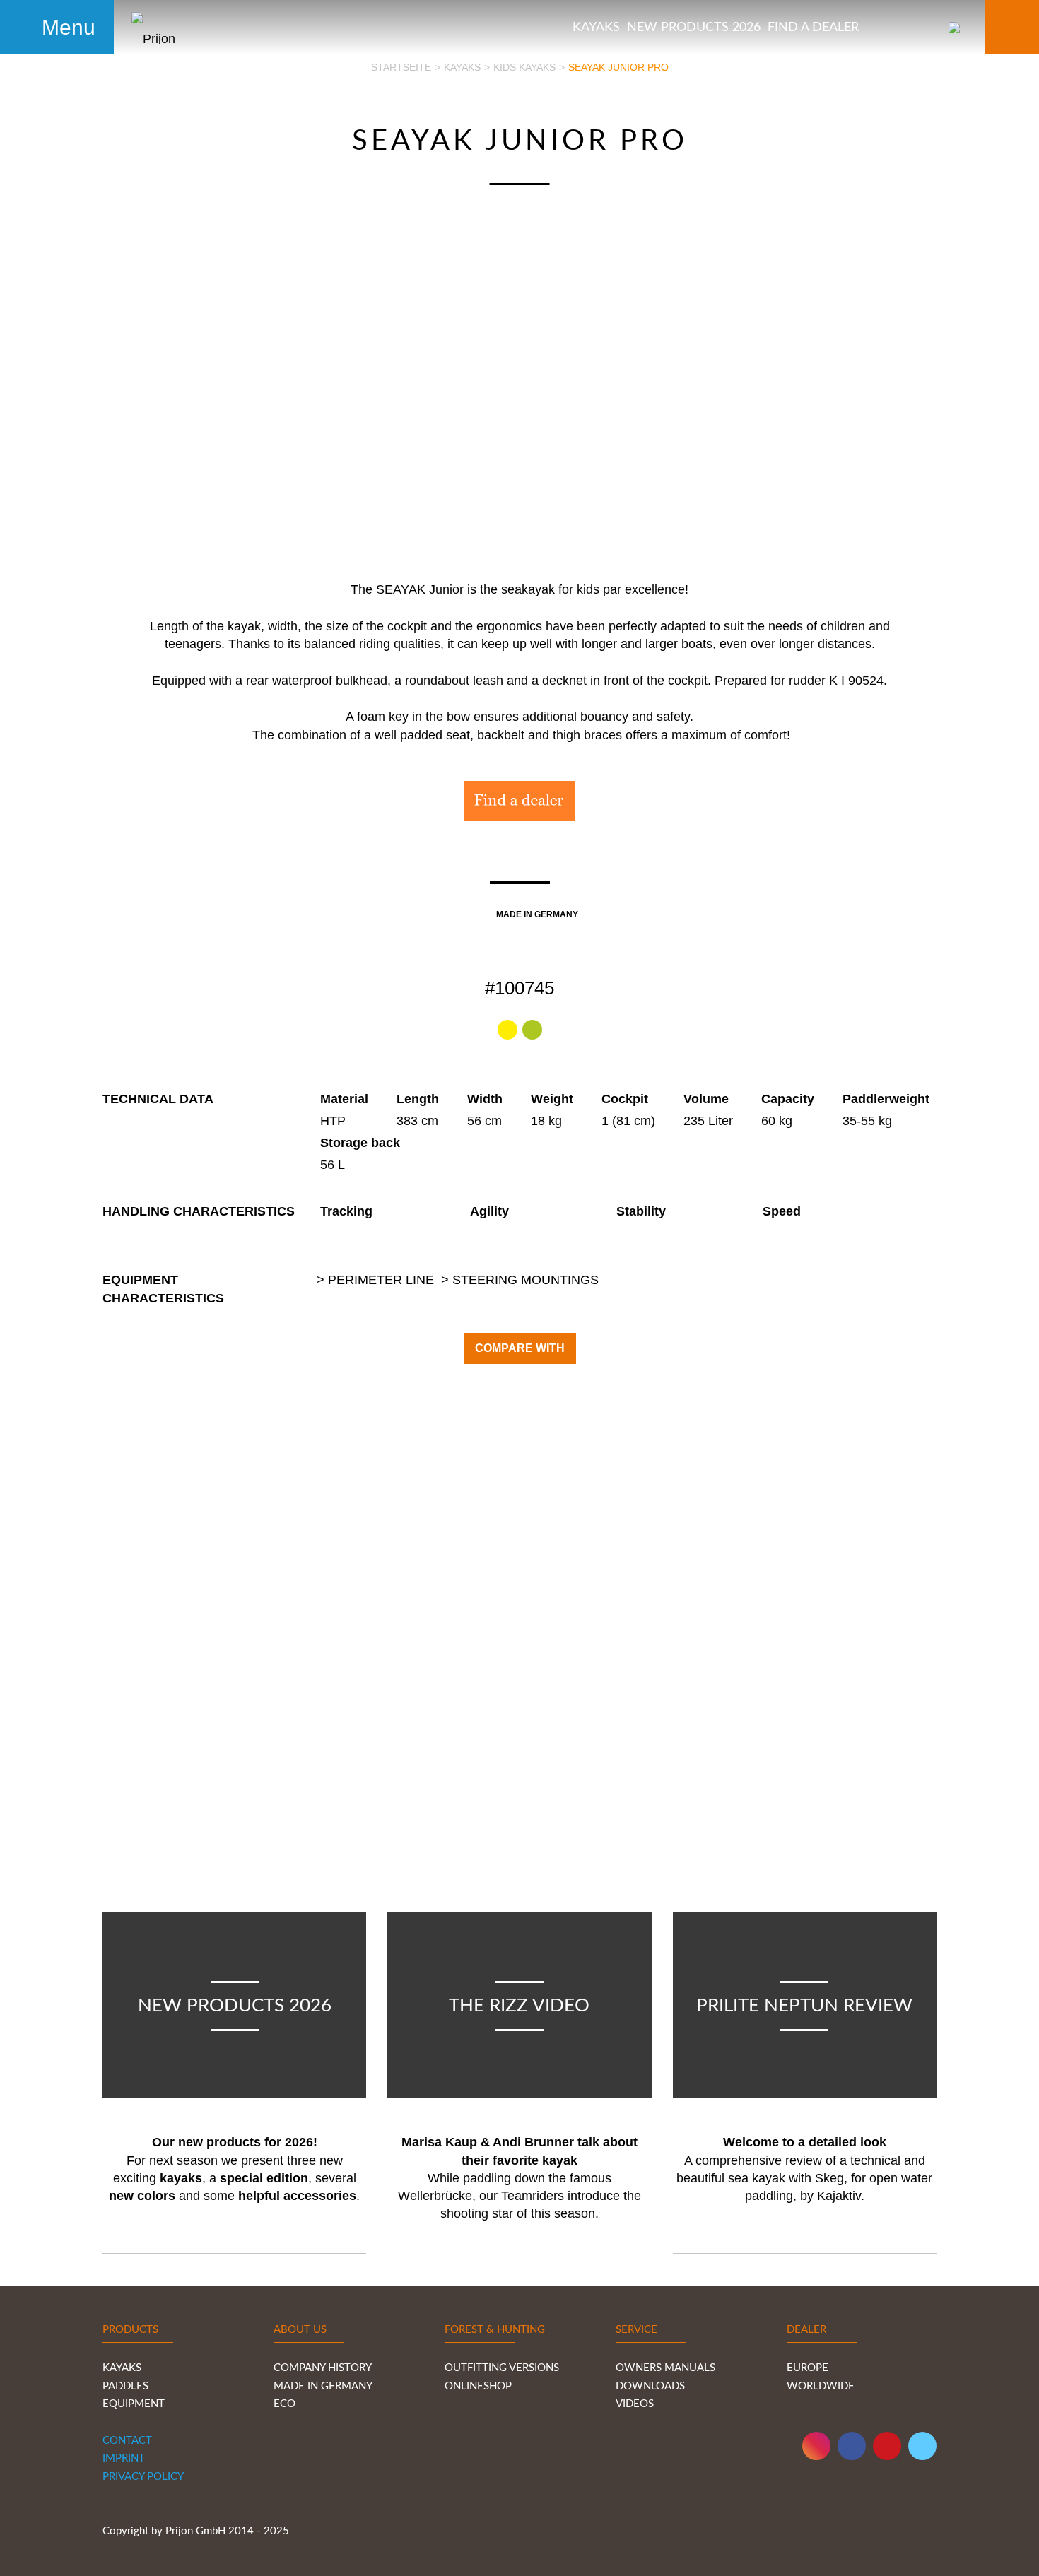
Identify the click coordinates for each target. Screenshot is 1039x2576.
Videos (635, 2404)
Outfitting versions (502, 2368)
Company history (323, 2368)
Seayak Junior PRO (618, 67)
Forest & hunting (495, 2330)
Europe (808, 2368)
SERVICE (636, 2330)
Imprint (124, 2458)
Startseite (401, 67)
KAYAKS (122, 2368)
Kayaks (596, 28)
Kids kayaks (524, 67)
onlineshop (478, 2386)
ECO (284, 2404)
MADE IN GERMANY (323, 2386)
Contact (127, 2441)
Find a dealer (813, 28)
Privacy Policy (143, 2477)
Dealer (806, 2330)
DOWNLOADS (650, 2386)
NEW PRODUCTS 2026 (694, 28)
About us (300, 2330)
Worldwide (823, 2386)
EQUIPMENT (134, 2404)
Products (130, 2330)
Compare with (520, 1348)
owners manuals (665, 2368)
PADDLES (125, 2386)
